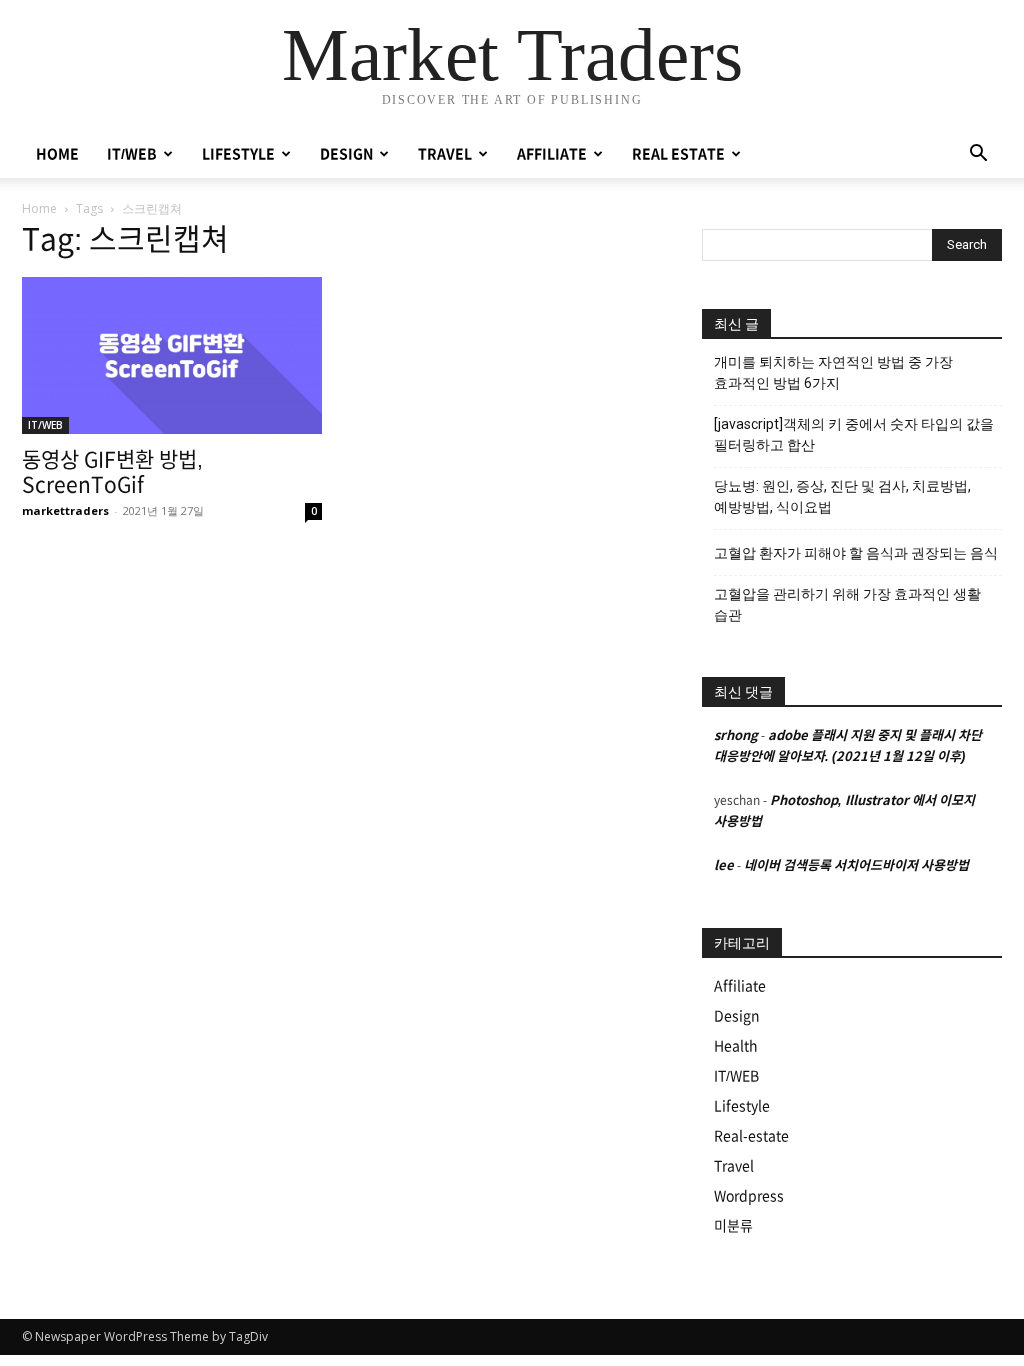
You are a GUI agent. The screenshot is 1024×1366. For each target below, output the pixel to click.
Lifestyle (742, 1106)
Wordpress (749, 1196)
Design (737, 1016)
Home (39, 208)
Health (736, 1046)
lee (724, 865)
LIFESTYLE (238, 154)
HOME (57, 154)
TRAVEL (445, 154)
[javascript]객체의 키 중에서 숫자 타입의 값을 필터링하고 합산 (854, 434)
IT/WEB (132, 154)
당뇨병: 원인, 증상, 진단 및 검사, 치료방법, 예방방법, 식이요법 (842, 496)
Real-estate (751, 1136)
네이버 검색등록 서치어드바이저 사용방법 (856, 865)
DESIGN (346, 154)
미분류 (733, 1226)
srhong (736, 735)
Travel (734, 1166)
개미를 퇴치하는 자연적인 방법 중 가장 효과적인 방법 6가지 (833, 372)
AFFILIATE (552, 154)
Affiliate (740, 986)
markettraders (65, 510)
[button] (978, 155)
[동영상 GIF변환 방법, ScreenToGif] (172, 355)
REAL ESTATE (678, 154)
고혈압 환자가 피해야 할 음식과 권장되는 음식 (856, 553)
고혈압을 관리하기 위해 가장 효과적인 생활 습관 (847, 604)
